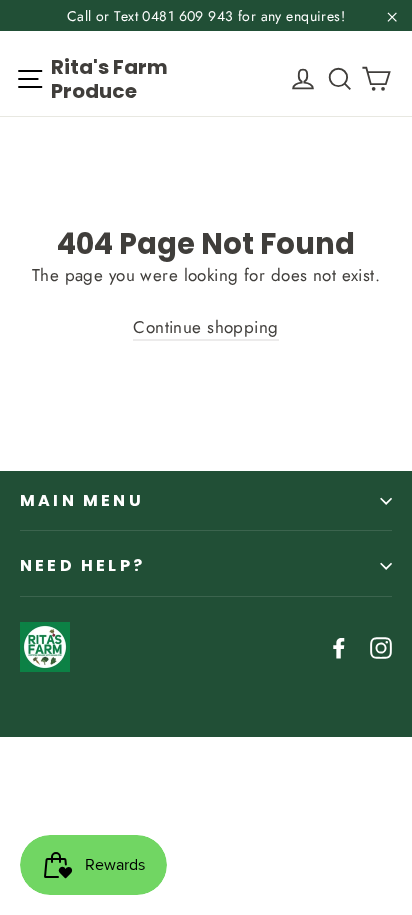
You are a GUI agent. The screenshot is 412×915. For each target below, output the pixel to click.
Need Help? (82, 565)
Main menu (82, 500)
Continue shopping (205, 327)
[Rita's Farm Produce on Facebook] (339, 646)
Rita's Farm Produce (109, 79)
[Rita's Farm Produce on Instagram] (381, 646)
